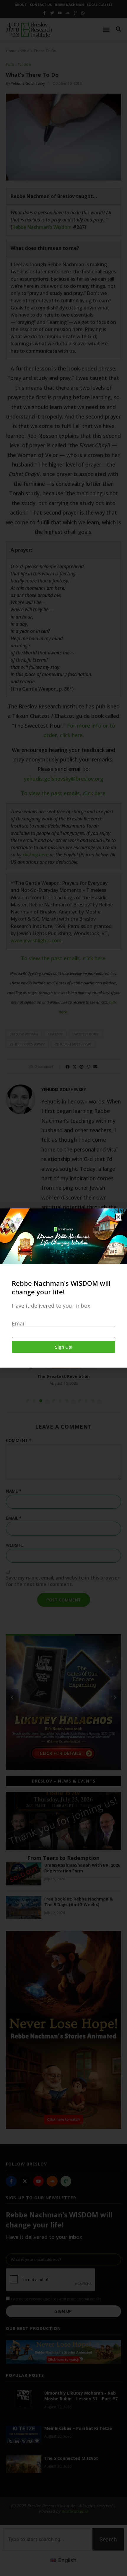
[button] (118, 1217)
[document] (63, 1288)
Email (19, 1323)
